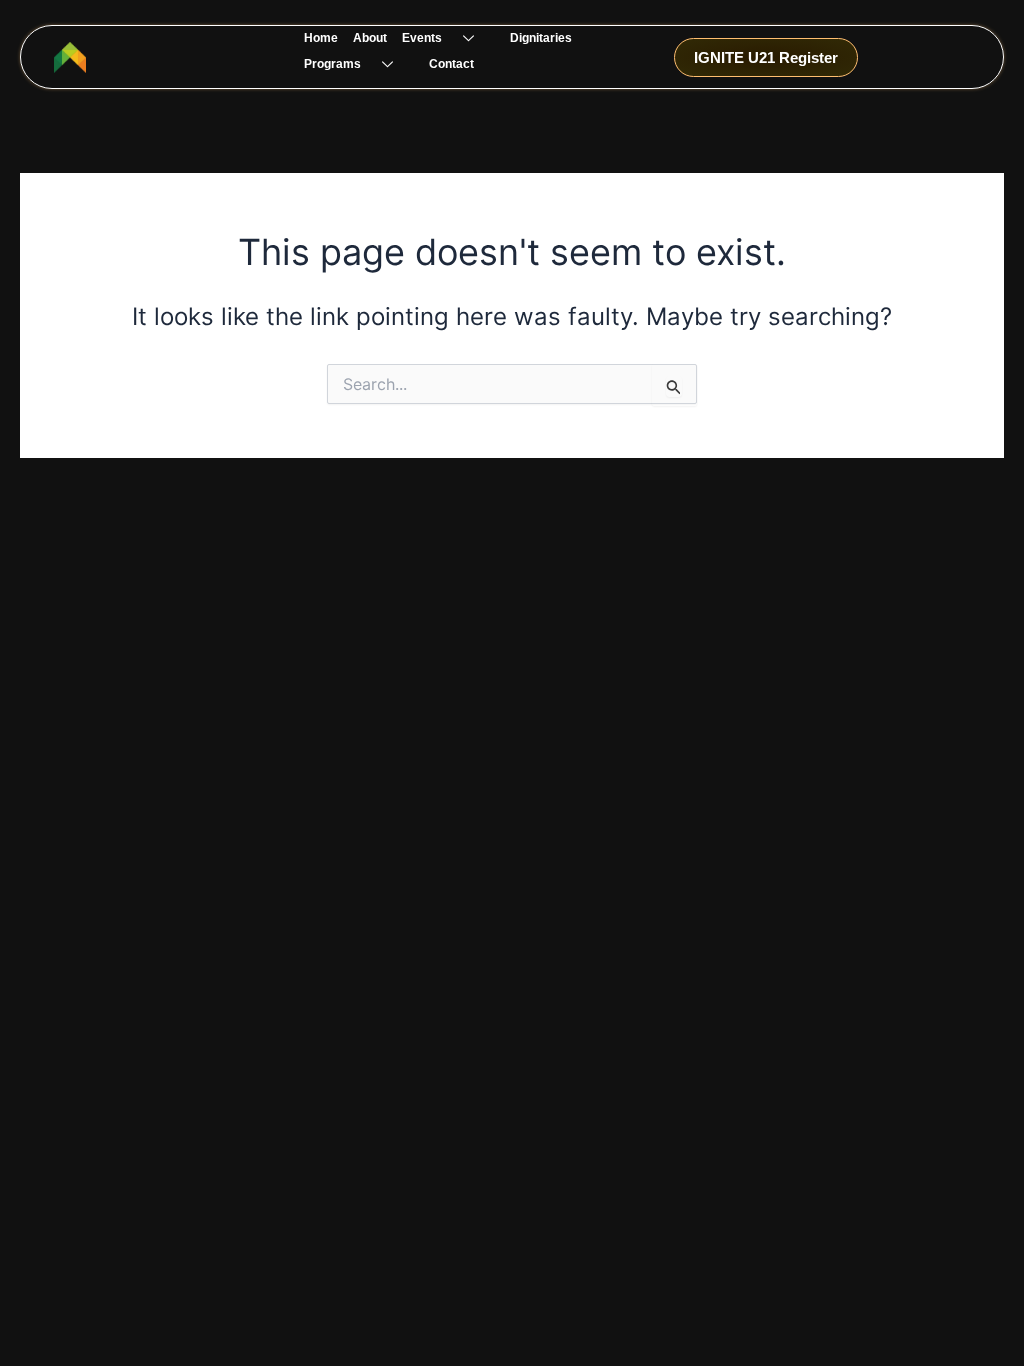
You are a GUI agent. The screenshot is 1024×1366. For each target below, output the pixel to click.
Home (321, 38)
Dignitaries (541, 38)
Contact (451, 64)
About (370, 38)
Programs (332, 64)
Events (422, 38)
